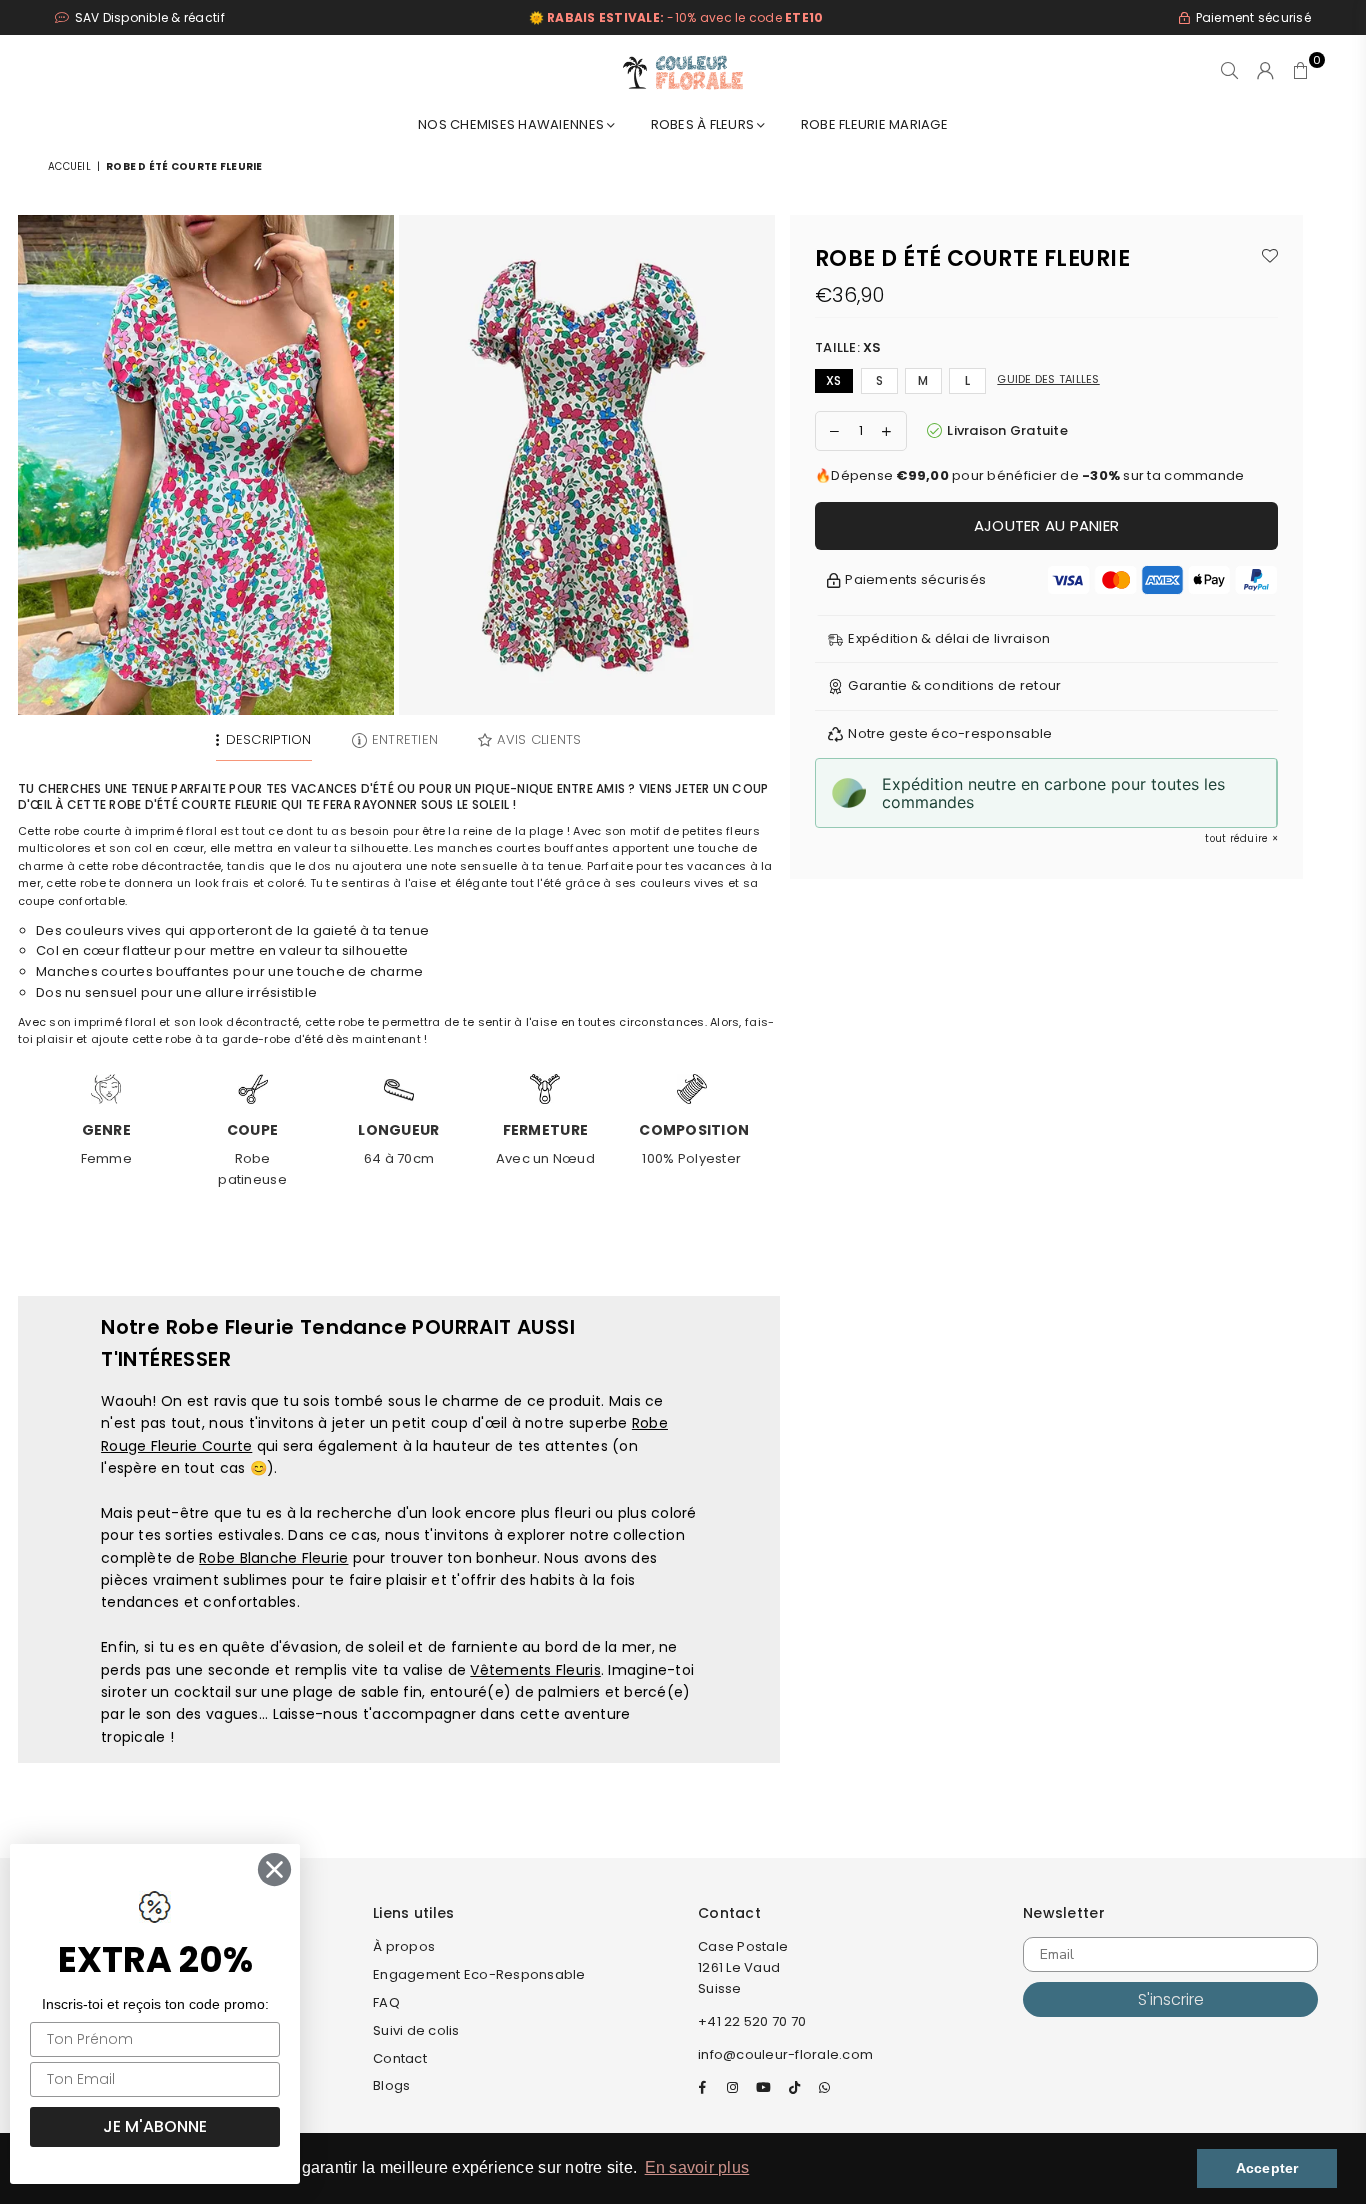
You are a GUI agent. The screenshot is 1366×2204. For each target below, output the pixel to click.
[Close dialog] (274, 1869)
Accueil (69, 166)
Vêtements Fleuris (535, 1670)
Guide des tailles (1048, 379)
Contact (400, 2058)
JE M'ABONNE (155, 2126)
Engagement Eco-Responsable (479, 1974)
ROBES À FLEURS (704, 124)
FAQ (386, 2002)
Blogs (391, 2085)
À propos (404, 1946)
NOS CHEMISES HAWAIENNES (512, 124)
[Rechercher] (1229, 70)
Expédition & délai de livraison (949, 638)
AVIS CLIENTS (539, 739)
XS (834, 380)
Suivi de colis (416, 2030)
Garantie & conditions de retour (954, 685)
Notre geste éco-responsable (950, 733)
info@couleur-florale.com (785, 2054)
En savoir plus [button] (697, 2167)
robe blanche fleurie (273, 1558)
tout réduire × (1241, 838)
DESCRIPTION (268, 739)
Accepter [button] (1267, 2168)
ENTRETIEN (405, 739)
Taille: (848, 347)
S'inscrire (1171, 1999)
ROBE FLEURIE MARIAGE (874, 124)
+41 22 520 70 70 (752, 2021)
